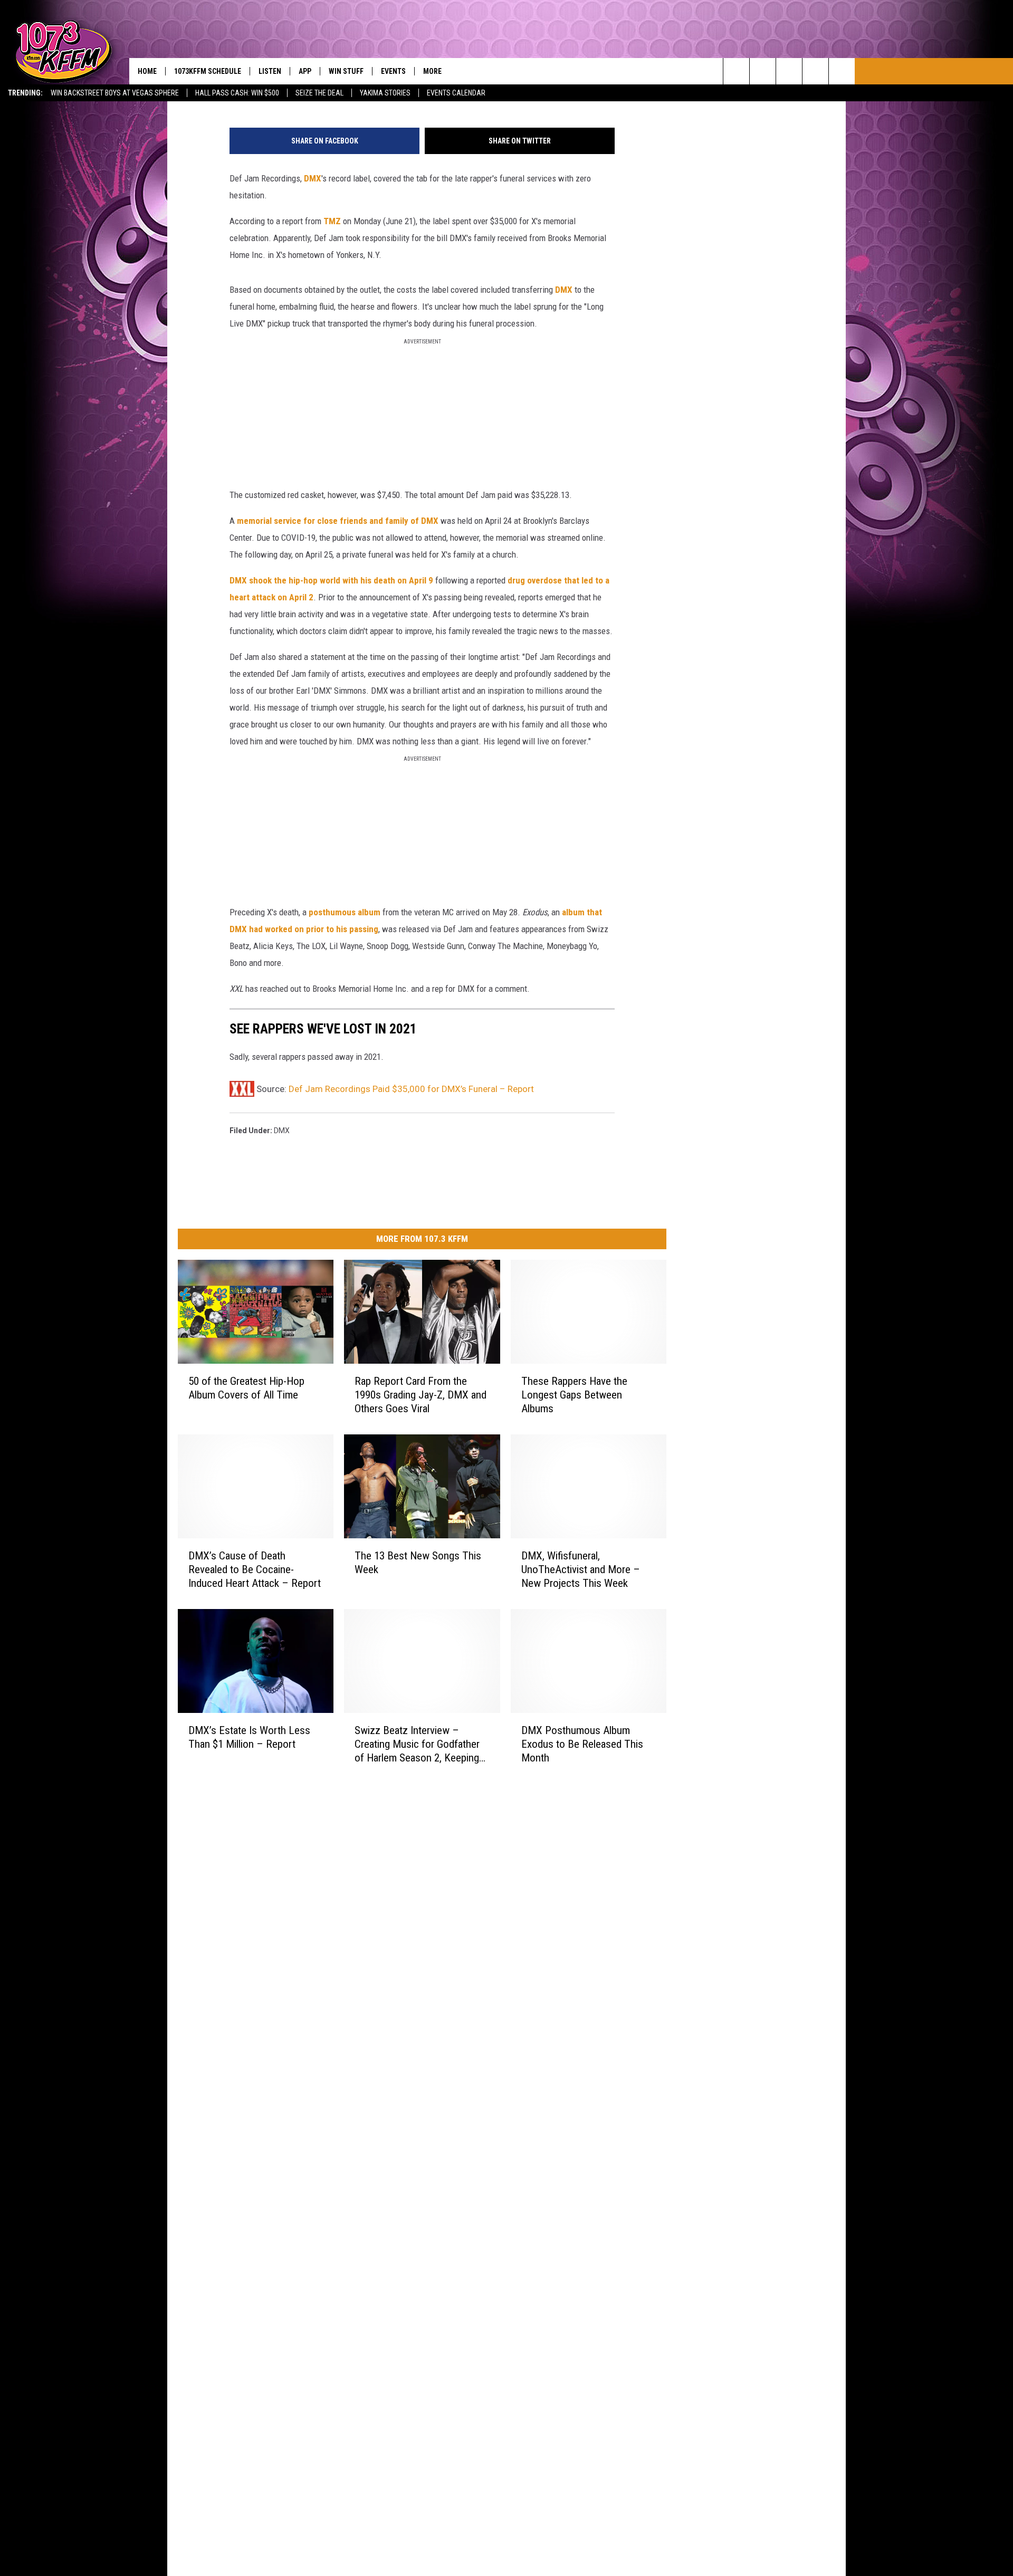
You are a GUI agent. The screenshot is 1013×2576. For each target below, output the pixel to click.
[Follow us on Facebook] (789, 71)
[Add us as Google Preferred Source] (763, 71)
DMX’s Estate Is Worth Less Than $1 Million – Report (249, 1737)
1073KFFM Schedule (208, 71)
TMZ (332, 221)
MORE (432, 71)
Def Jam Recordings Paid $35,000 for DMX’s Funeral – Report (411, 1089)
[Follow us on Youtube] (842, 71)
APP (305, 71)
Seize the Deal (319, 93)
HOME (147, 71)
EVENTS (393, 71)
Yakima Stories (385, 93)
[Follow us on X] (815, 71)
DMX (313, 178)
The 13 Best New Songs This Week (418, 1563)
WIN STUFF (346, 71)
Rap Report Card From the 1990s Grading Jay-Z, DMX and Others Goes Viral (421, 1395)
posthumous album (345, 912)
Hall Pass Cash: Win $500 (237, 93)
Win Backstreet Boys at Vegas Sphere (115, 93)
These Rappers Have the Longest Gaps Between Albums (574, 1395)
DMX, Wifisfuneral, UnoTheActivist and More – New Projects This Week (581, 1569)
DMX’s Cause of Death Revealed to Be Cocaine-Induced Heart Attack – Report (255, 1569)
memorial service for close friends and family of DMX (338, 521)
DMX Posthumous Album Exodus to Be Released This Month (582, 1744)
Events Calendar (456, 93)
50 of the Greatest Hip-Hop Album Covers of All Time (246, 1388)
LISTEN (270, 71)
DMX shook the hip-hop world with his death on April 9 (331, 580)
